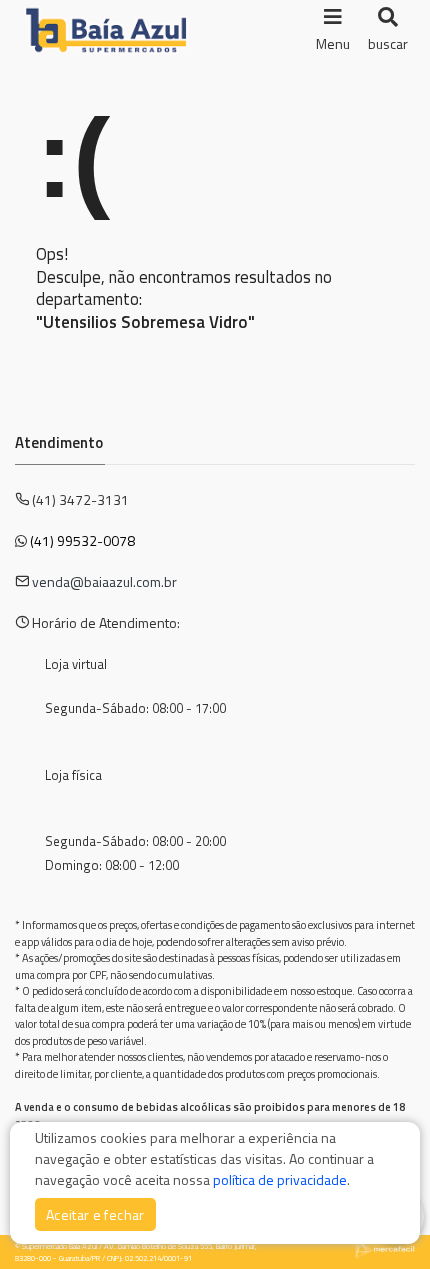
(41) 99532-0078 (82, 540)
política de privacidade (280, 1179)
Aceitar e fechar (95, 1214)
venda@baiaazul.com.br (104, 581)
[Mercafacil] (385, 1248)
